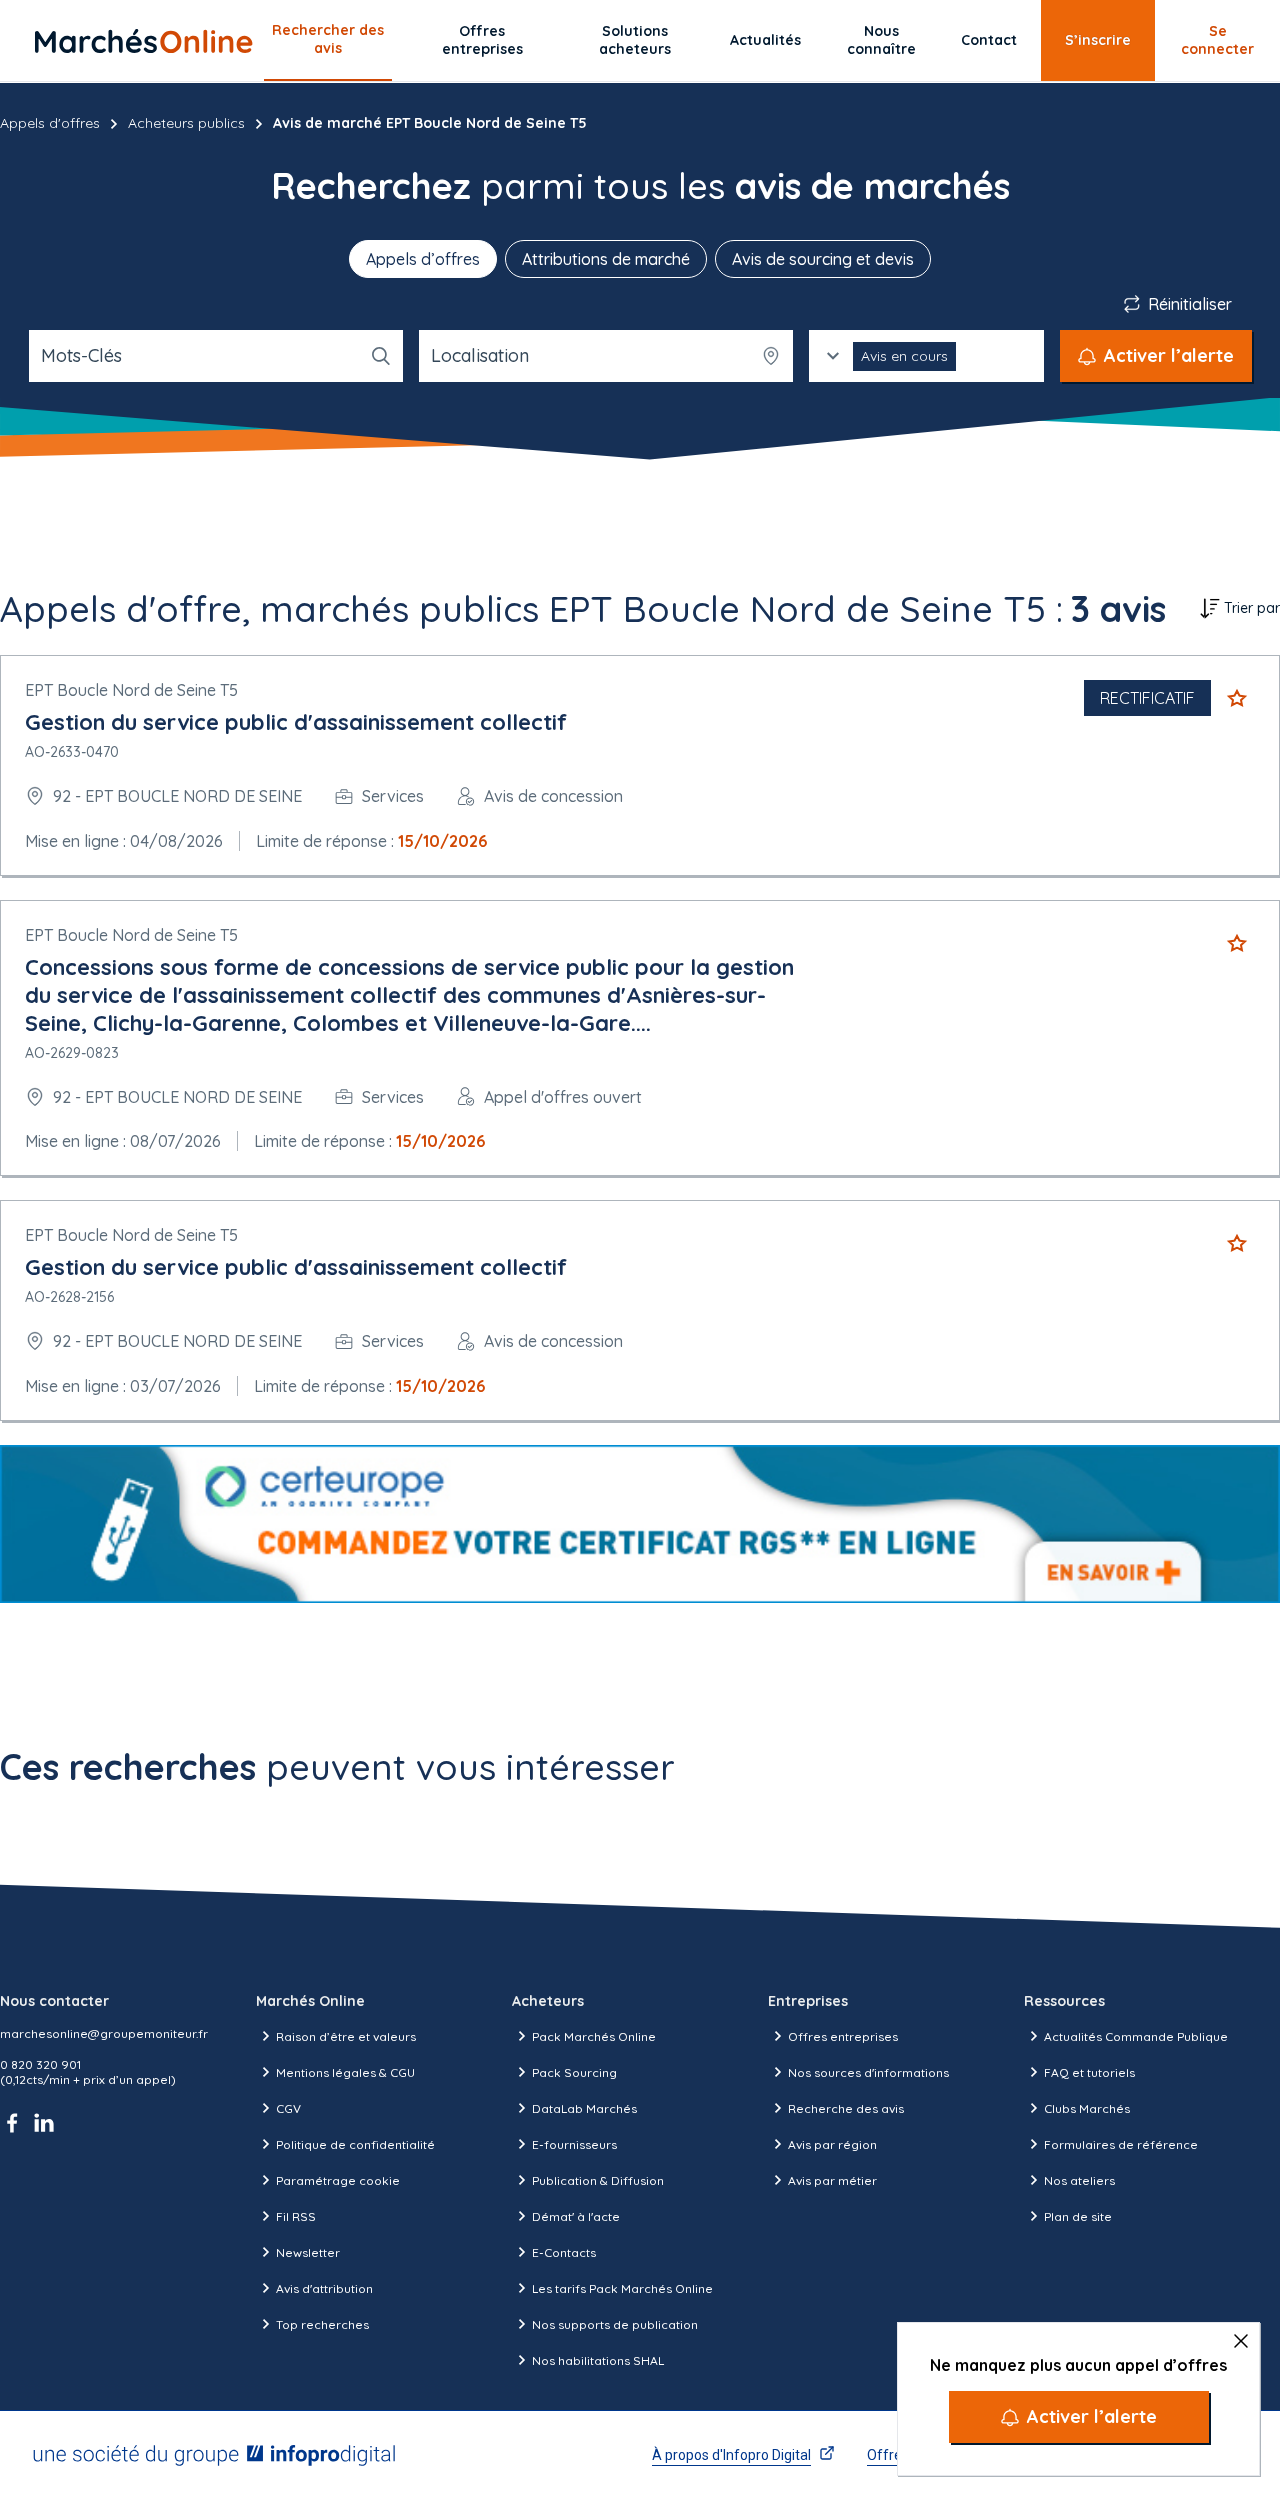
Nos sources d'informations (868, 2072)
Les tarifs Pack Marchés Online (622, 2288)
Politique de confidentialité (355, 2144)
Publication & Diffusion (598, 2180)
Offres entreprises (482, 40)
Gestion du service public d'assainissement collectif (296, 722)
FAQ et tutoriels (1089, 2072)
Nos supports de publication (615, 2324)
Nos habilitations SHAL (598, 2360)
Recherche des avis (846, 2108)
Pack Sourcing (574, 2072)
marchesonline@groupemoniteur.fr (104, 2033)
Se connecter (1217, 40)
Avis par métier (832, 2180)
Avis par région (832, 2144)
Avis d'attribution (324, 2288)
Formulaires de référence (1121, 2144)
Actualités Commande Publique (1136, 2036)
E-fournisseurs (574, 2144)
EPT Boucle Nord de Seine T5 (131, 690)
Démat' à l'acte (576, 2216)
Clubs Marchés (1087, 2108)
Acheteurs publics (186, 123)
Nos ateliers (1079, 2180)
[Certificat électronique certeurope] (640, 1524)
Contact (989, 40)
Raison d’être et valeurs (346, 2036)
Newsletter (308, 2252)
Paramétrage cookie (338, 2180)
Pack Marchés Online (594, 2036)
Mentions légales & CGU (345, 2072)
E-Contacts (564, 2252)
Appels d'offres (50, 123)
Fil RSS (296, 2216)
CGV (288, 2108)
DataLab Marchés (584, 2108)
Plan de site (1078, 2216)
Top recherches (322, 2324)
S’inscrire (1098, 40)
